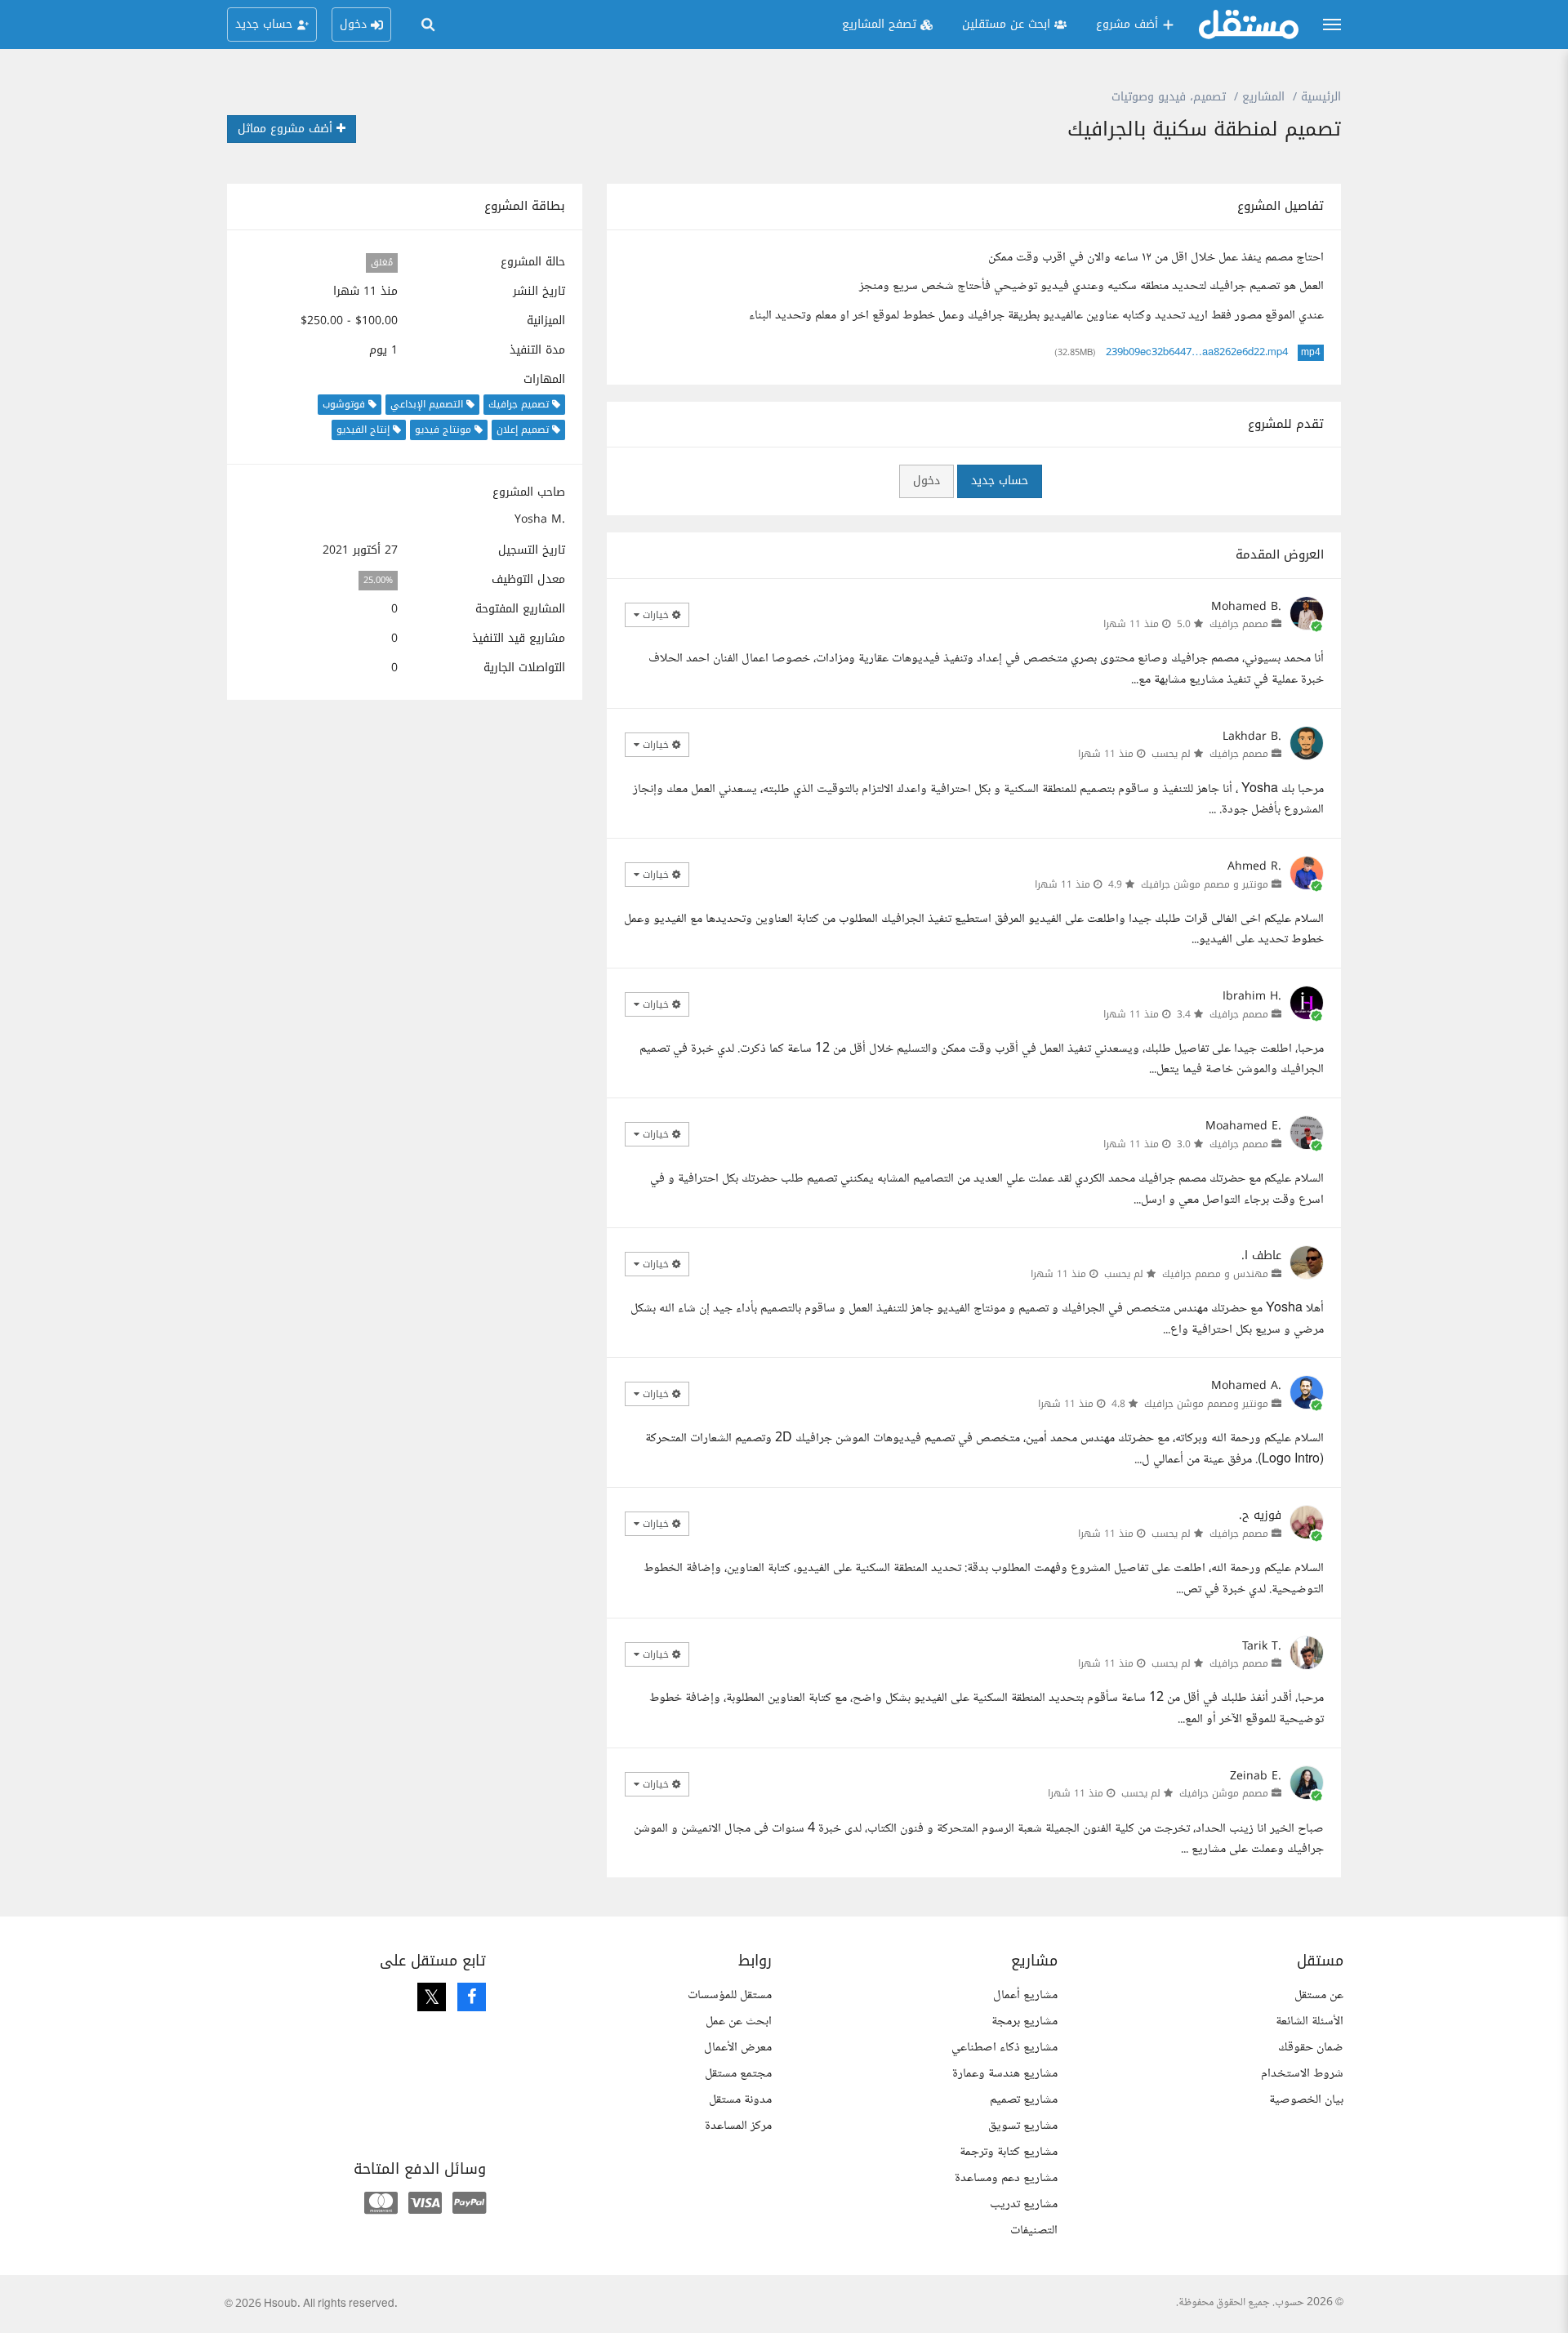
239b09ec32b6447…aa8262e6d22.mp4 (1197, 353)
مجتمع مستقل (738, 2074)
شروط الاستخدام (1302, 2074)
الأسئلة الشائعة (1310, 2021)
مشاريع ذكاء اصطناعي (1004, 2048)
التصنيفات (1034, 2231)
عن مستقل (1319, 1995)
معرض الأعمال (738, 2048)
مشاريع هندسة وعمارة (1005, 2074)
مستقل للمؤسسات (730, 1995)
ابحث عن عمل (739, 2021)
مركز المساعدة (738, 2126)
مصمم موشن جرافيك (1224, 1793)
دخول (927, 481)
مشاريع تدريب (1024, 2204)
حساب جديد (1000, 481)
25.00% (378, 580)
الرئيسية (1321, 97)
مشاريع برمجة (1025, 2021)
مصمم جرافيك (1239, 624)
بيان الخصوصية (1306, 2100)
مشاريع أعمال (1025, 1995)
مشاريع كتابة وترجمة (1009, 2152)
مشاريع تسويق (1023, 2126)
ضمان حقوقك (1311, 2048)
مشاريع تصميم (1024, 2100)
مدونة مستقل (740, 2100)
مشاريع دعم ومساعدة (1006, 2178)
